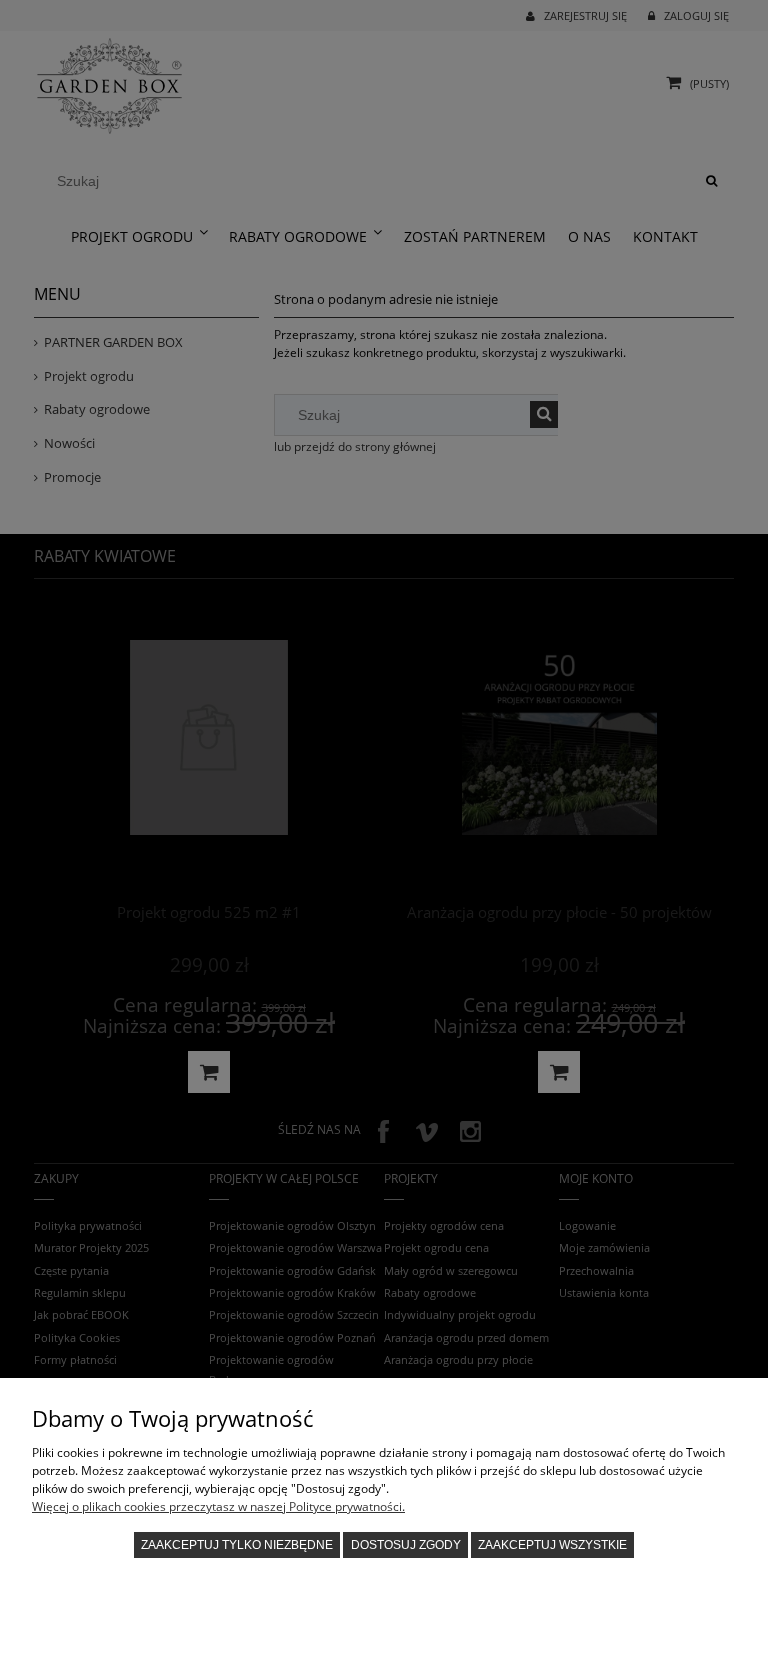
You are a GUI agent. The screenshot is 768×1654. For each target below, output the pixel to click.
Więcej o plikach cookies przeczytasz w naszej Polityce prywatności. (218, 1506)
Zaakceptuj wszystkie (552, 1545)
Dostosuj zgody (406, 1545)
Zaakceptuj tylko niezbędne (237, 1545)
